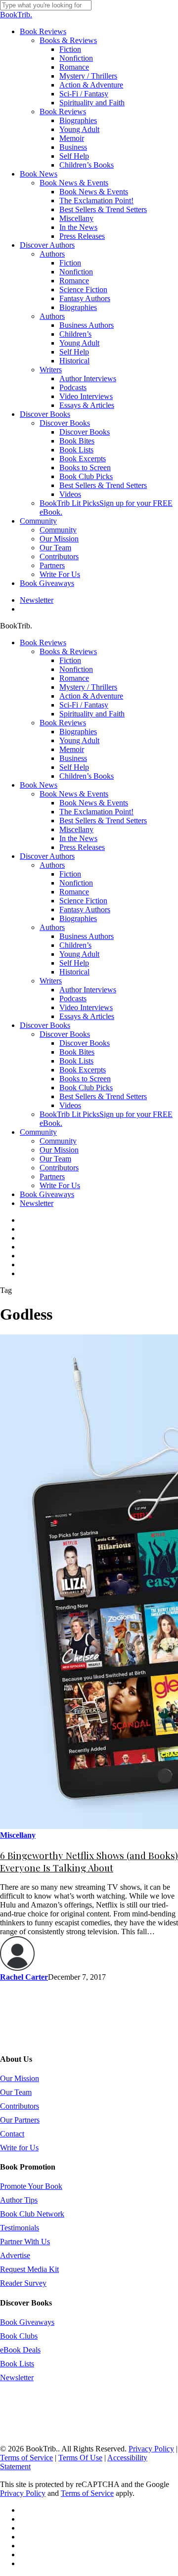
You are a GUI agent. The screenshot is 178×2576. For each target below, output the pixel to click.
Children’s (75, 945)
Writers (51, 981)
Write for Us (19, 2148)
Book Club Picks (86, 1088)
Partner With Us (25, 2242)
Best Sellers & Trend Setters (103, 821)
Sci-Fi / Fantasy (84, 705)
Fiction (70, 660)
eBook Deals (20, 2350)
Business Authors (87, 936)
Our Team (55, 1159)
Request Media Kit (29, 2269)
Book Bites (77, 1052)
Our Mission (59, 1150)
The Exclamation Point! (96, 812)
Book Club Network (32, 2214)
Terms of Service (26, 2458)
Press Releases (82, 847)
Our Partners (20, 2120)
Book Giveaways (47, 1194)
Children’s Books (87, 776)
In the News (78, 838)
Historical (74, 972)
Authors (52, 865)
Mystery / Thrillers (88, 687)
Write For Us (60, 1185)
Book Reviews (43, 643)
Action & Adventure (91, 696)
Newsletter (37, 1203)
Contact (12, 2134)
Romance (74, 678)
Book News (39, 785)
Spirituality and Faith (92, 714)
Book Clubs (19, 2336)
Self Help (74, 767)
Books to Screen (85, 1079)
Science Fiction (83, 901)
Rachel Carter (24, 1977)
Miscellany (76, 829)
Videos (70, 1105)
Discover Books (45, 1025)
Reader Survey (23, 2283)
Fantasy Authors (85, 910)
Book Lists (76, 1061)
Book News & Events (74, 794)
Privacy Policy (151, 2449)
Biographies (78, 732)
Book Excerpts (83, 1070)
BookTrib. (16, 15)
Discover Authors (47, 856)
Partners (52, 1177)
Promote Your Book (31, 2186)
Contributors (59, 1168)
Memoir (72, 749)
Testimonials (20, 2228)
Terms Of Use (80, 2458)
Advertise (15, 2255)
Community (38, 1132)
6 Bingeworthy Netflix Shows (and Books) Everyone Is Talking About (89, 1862)
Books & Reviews (68, 651)
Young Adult (79, 740)
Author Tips (19, 2200)
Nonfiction (76, 669)
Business (73, 758)
